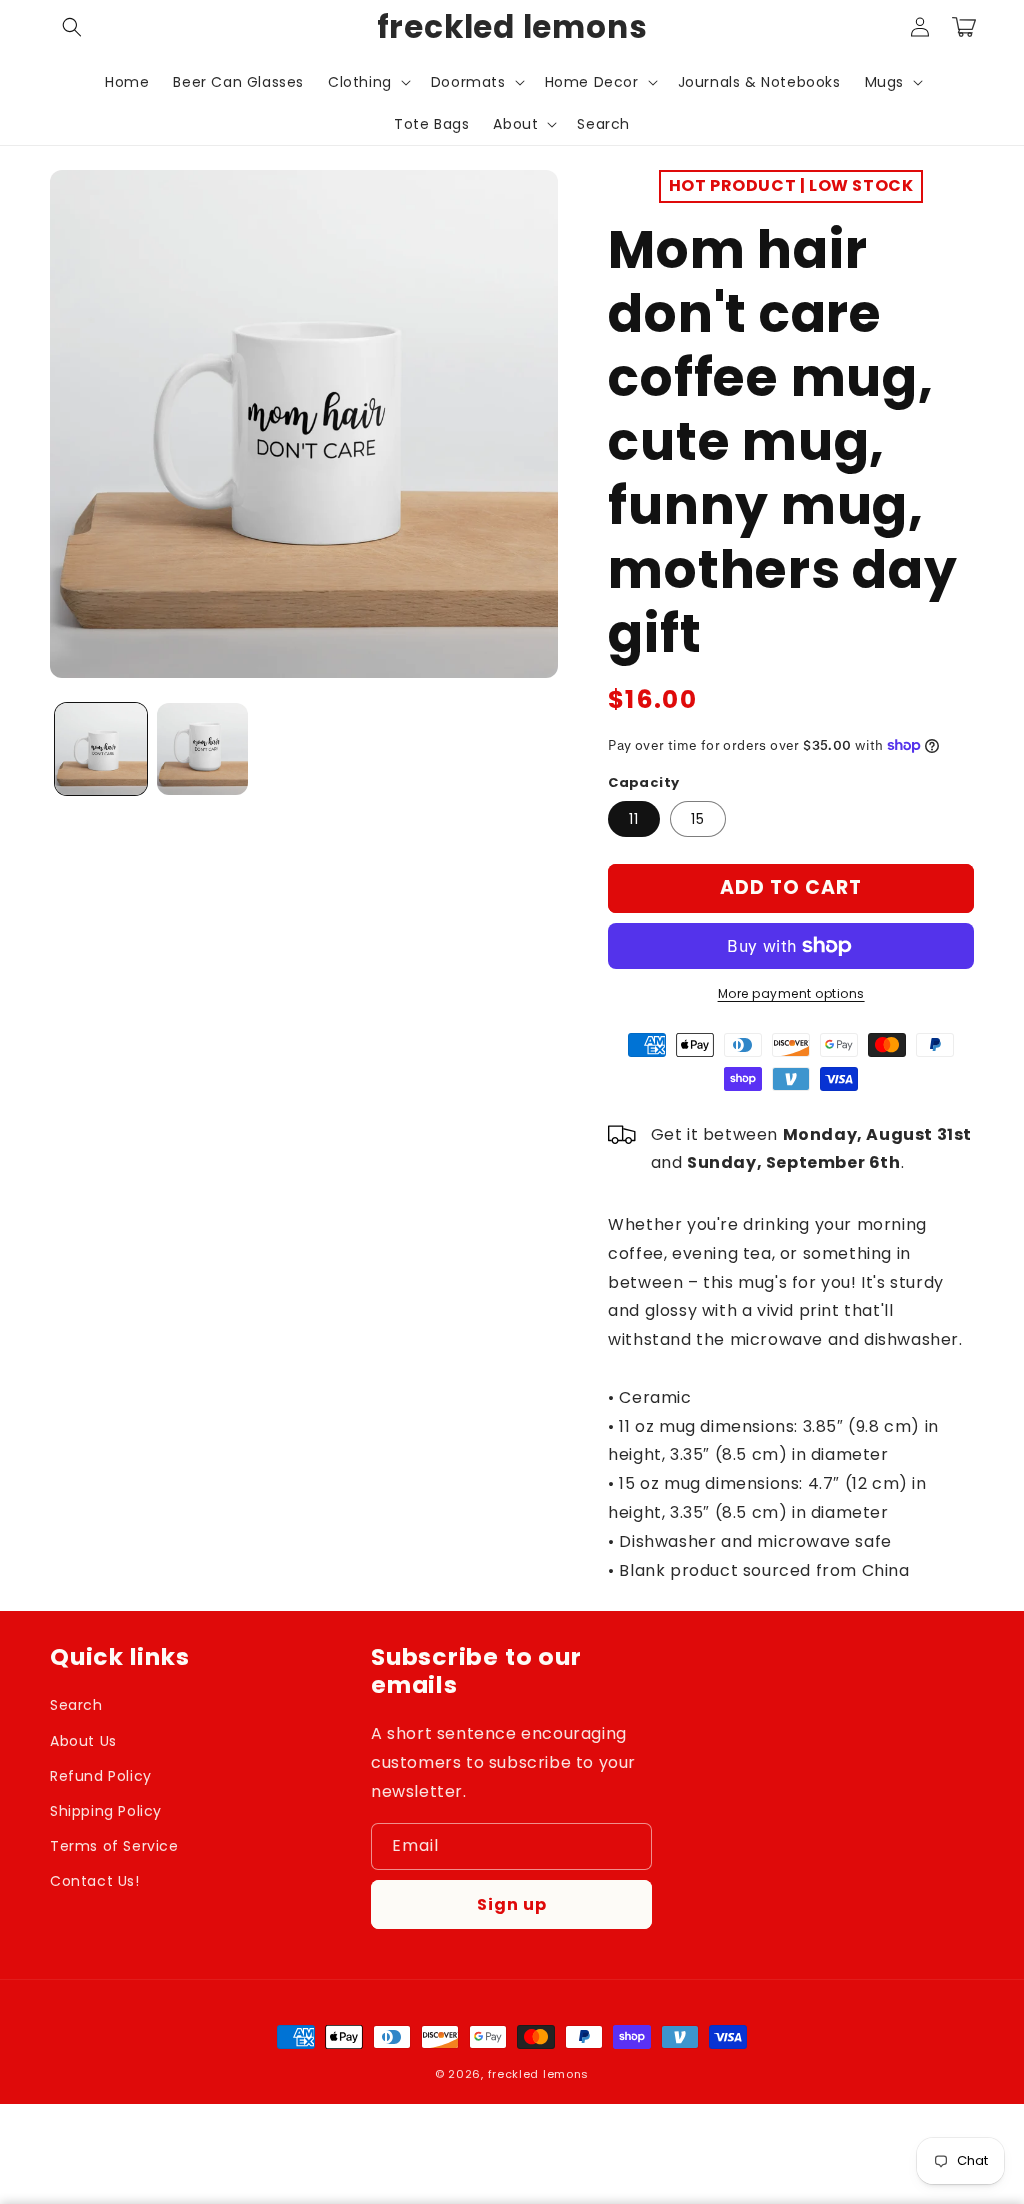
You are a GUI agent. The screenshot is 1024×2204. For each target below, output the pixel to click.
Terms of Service (114, 1846)
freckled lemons (539, 2074)
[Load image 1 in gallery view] (101, 749)
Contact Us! (95, 1881)
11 (634, 819)
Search (76, 1705)
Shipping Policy (106, 1811)
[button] (72, 27)
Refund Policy (101, 1776)
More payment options (791, 993)
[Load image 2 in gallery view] (203, 749)
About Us (83, 1741)
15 (698, 819)
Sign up (512, 1904)
